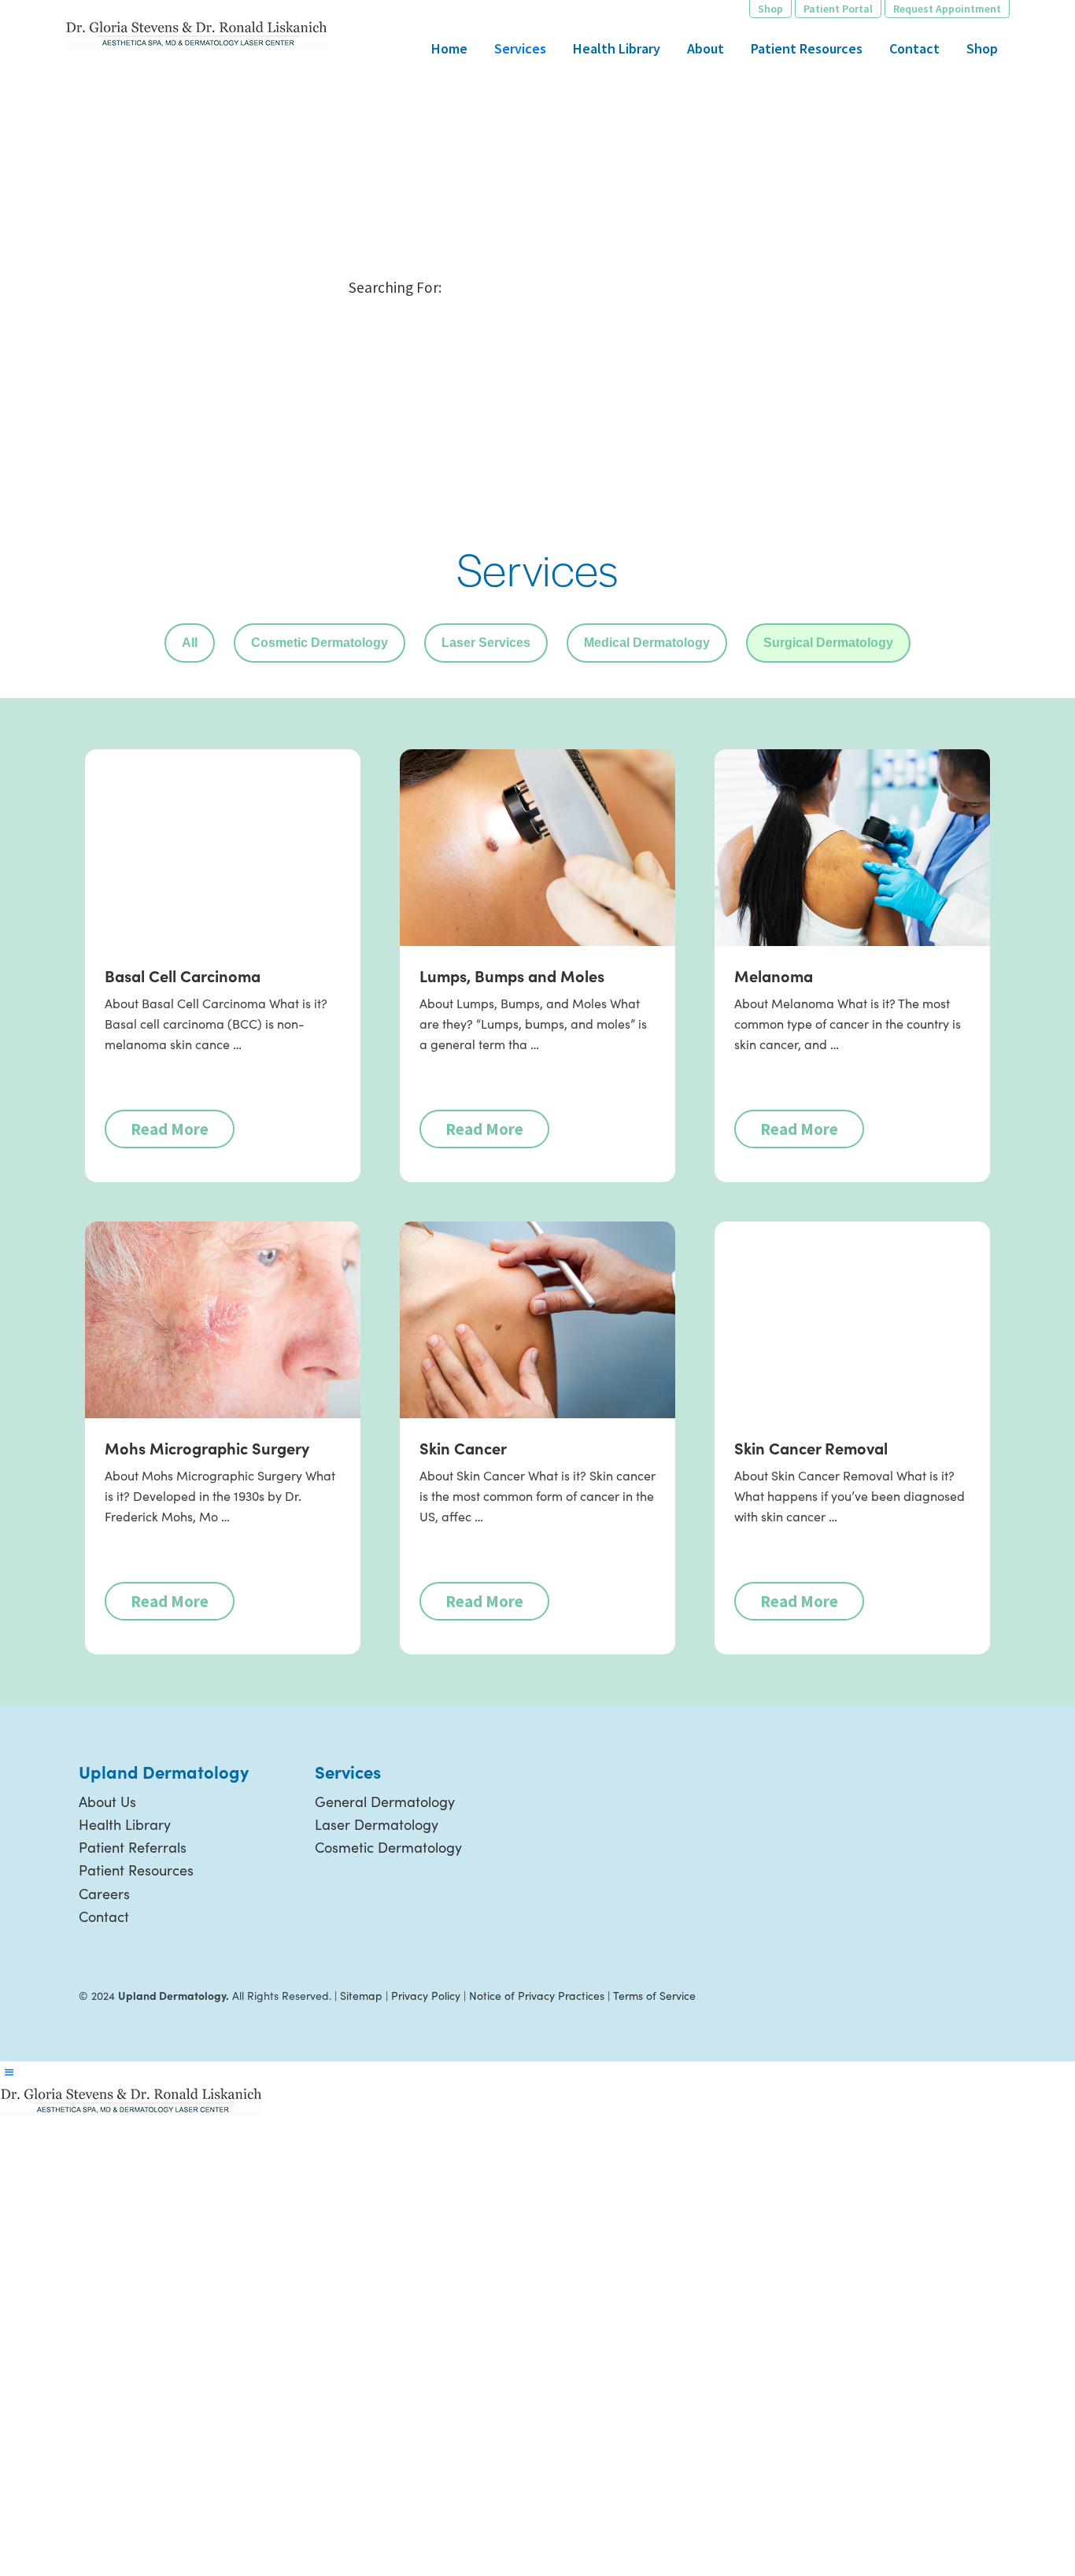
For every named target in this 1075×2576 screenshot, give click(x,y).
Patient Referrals (133, 1847)
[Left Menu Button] (9, 2072)
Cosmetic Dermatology (320, 643)
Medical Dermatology (647, 643)
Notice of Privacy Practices (537, 1996)
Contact (104, 1916)
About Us (107, 1802)
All (190, 643)
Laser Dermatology (377, 1824)
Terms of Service (654, 1996)
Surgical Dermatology (828, 643)
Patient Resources (136, 1870)
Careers (104, 1894)
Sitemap (361, 1996)
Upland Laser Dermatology (196, 33)
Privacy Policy (426, 1996)
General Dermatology (385, 1802)
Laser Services (486, 643)
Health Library (125, 1824)
